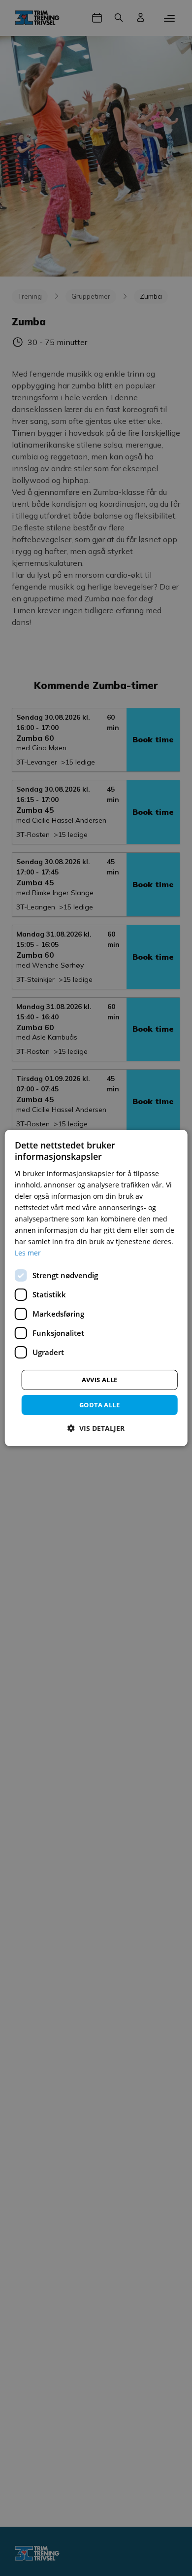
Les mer (28, 1253)
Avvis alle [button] (100, 1379)
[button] (96, 1428)
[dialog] (96, 1288)
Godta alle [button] (99, 1404)
